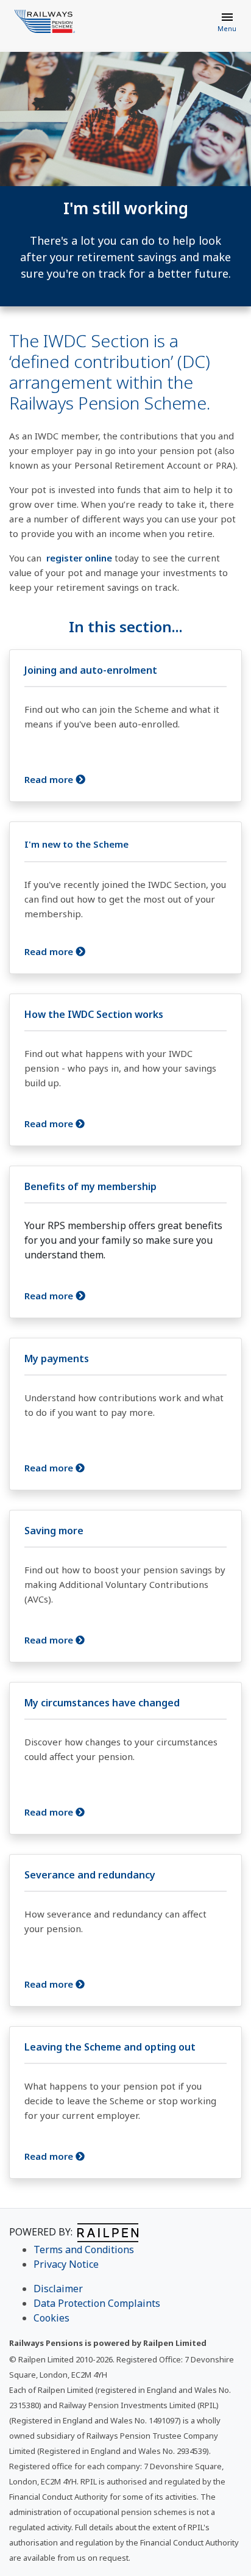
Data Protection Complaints (97, 2303)
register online (79, 558)
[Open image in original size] (45, 21)
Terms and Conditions (84, 2249)
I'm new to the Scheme (76, 844)
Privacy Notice (66, 2264)
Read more (50, 779)
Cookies (51, 2318)
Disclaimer (58, 2289)
